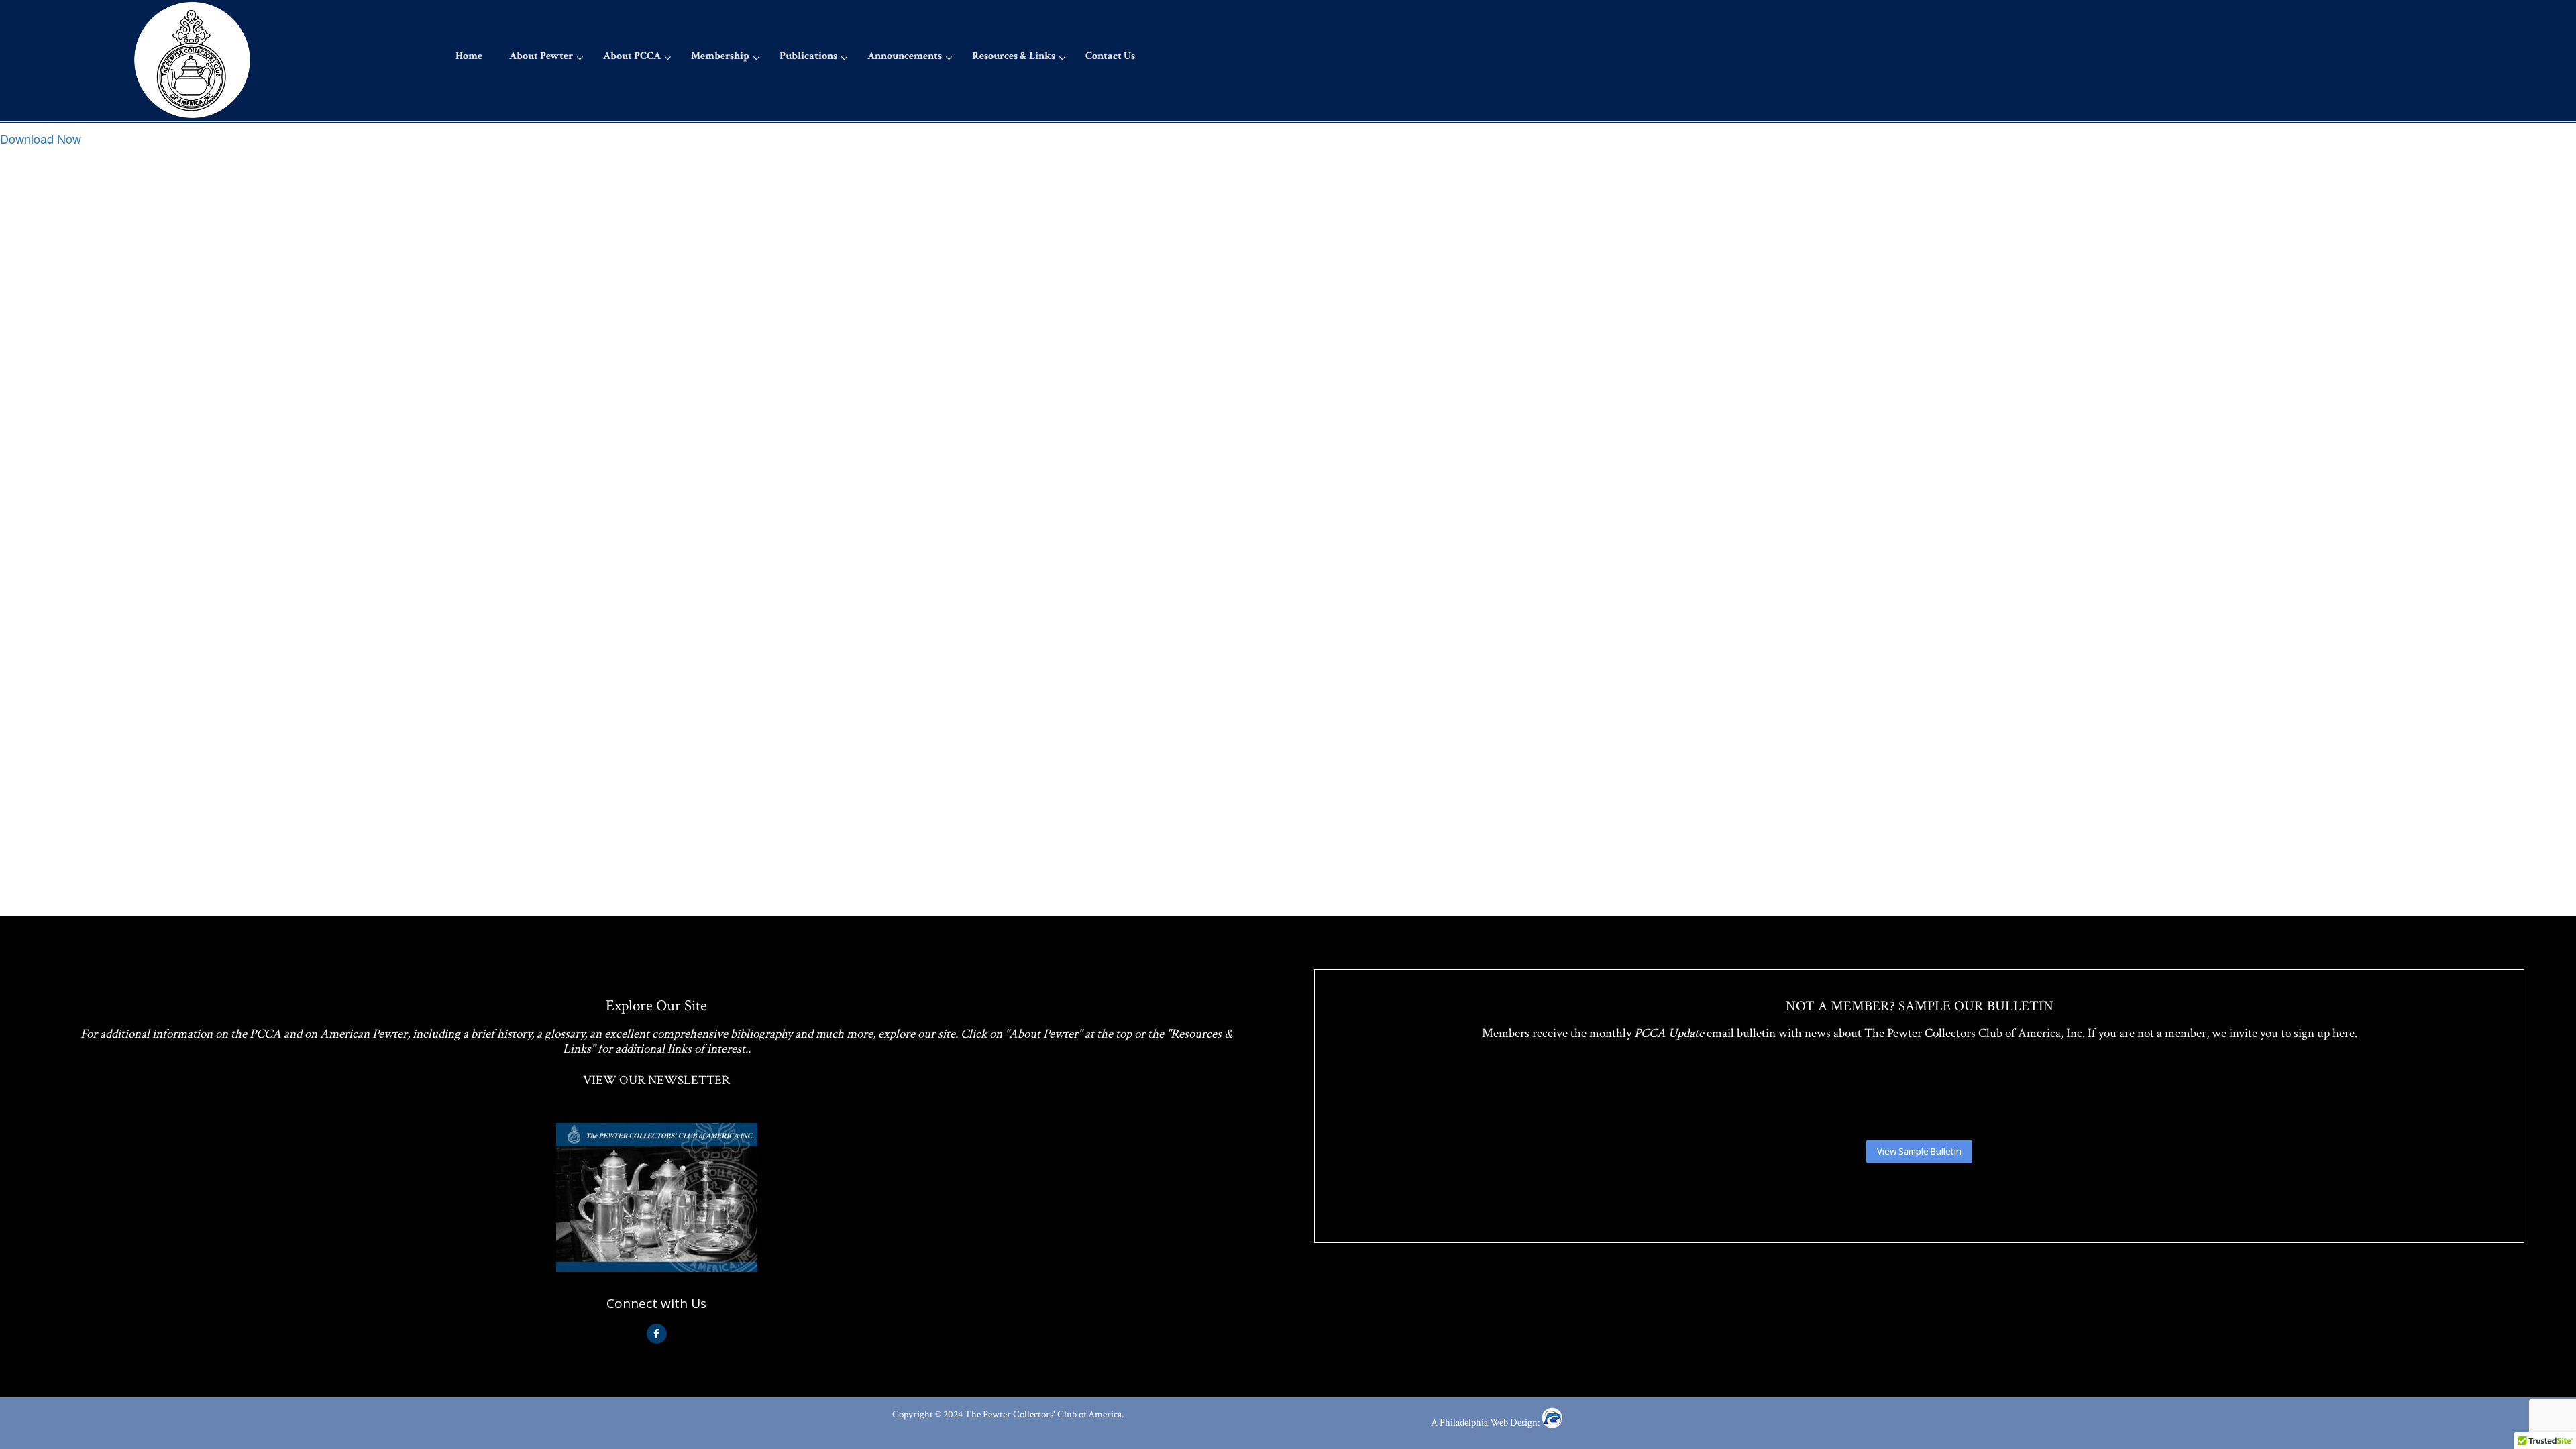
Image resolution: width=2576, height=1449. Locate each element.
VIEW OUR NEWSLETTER (656, 1080)
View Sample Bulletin (1919, 1151)
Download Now (41, 138)
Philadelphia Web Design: (1491, 1423)
